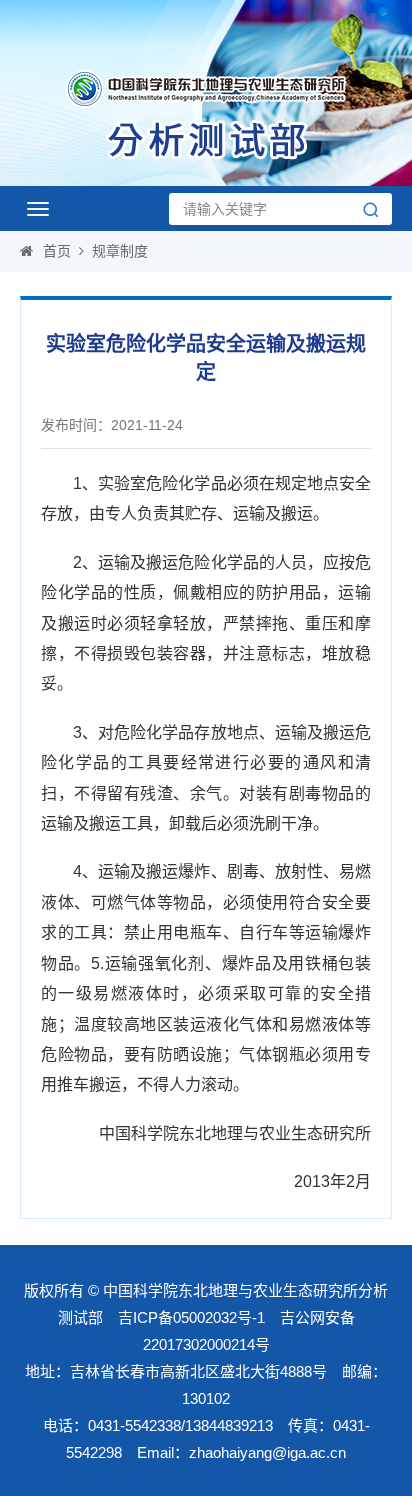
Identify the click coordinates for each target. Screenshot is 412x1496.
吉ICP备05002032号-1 (191, 1317)
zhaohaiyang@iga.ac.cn (267, 1452)
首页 (57, 251)
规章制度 (120, 251)
